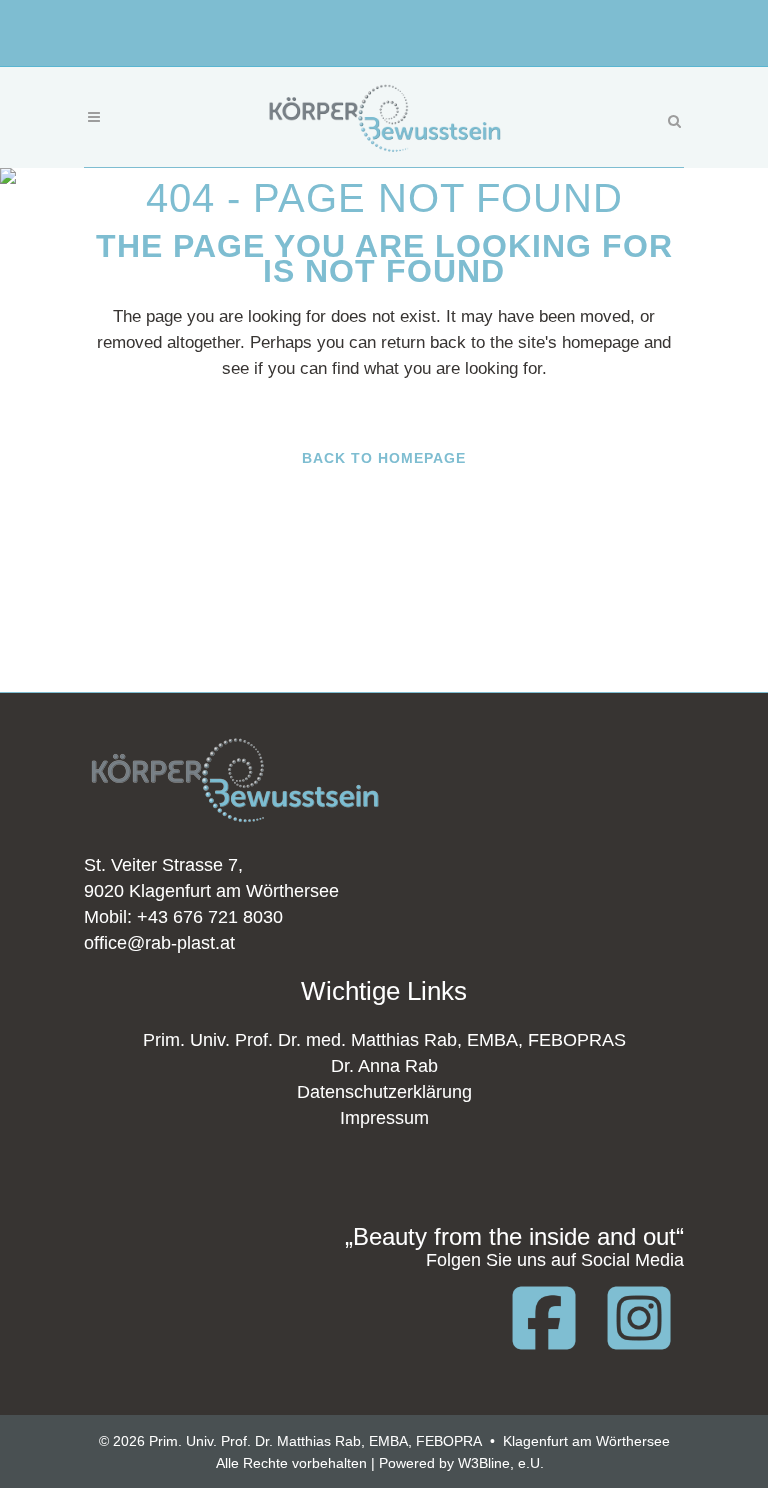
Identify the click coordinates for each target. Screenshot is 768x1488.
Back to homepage (384, 458)
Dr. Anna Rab (384, 1066)
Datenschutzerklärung (384, 1092)
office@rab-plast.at (159, 943)
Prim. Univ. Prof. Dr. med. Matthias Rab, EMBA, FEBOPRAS (384, 1040)
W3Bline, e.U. (501, 1463)
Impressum (384, 1118)
